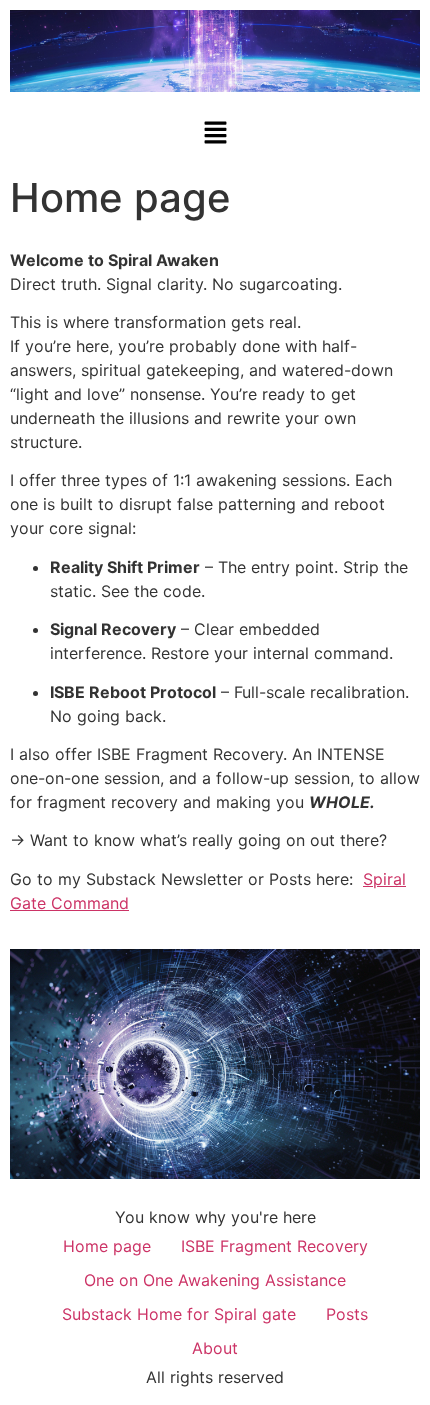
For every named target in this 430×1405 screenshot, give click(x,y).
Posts (347, 1314)
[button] (215, 133)
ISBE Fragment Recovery (274, 1246)
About (215, 1348)
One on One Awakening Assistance (215, 1280)
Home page (107, 1246)
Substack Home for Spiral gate (179, 1314)
